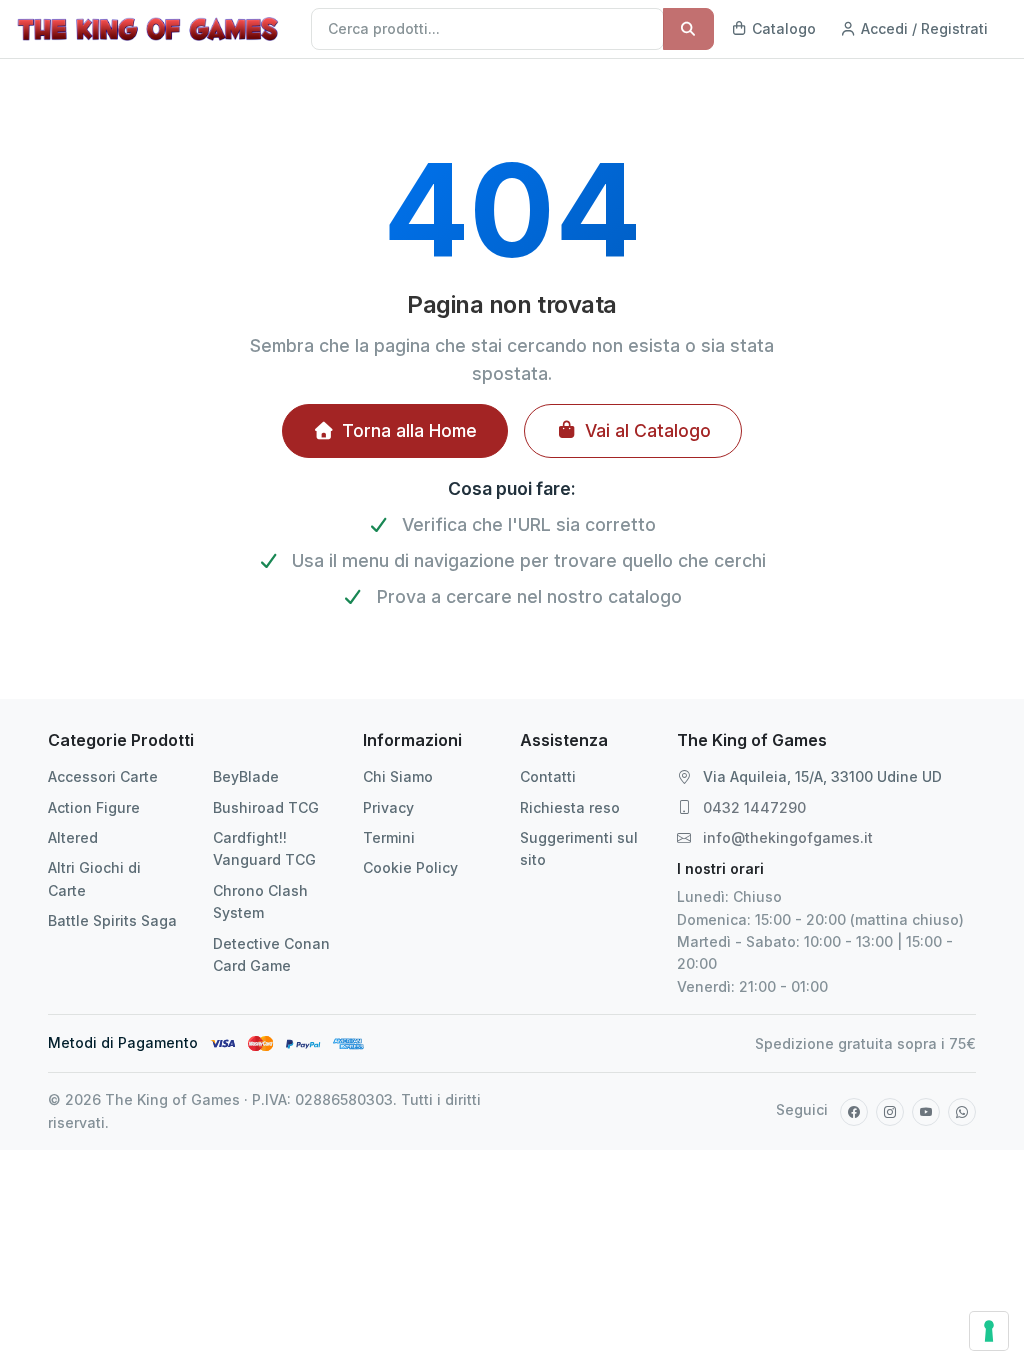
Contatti (548, 776)
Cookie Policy (410, 867)
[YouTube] (926, 1112)
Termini (389, 837)
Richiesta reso (570, 807)
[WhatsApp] (962, 1112)
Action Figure (94, 807)
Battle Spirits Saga (112, 920)
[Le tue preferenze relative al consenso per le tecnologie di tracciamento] (989, 1331)
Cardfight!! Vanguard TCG (264, 848)
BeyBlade (246, 776)
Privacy (388, 807)
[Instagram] (890, 1112)
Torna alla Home (409, 430)
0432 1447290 (754, 807)
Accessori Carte (103, 776)
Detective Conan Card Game (271, 954)
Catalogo (782, 28)
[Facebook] (854, 1112)
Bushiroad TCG (266, 807)
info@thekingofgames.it (788, 837)
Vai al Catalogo (648, 430)
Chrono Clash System (260, 901)
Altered (73, 837)
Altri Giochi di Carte (94, 878)
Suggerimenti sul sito (579, 848)
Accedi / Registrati (922, 28)
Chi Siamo (398, 776)
